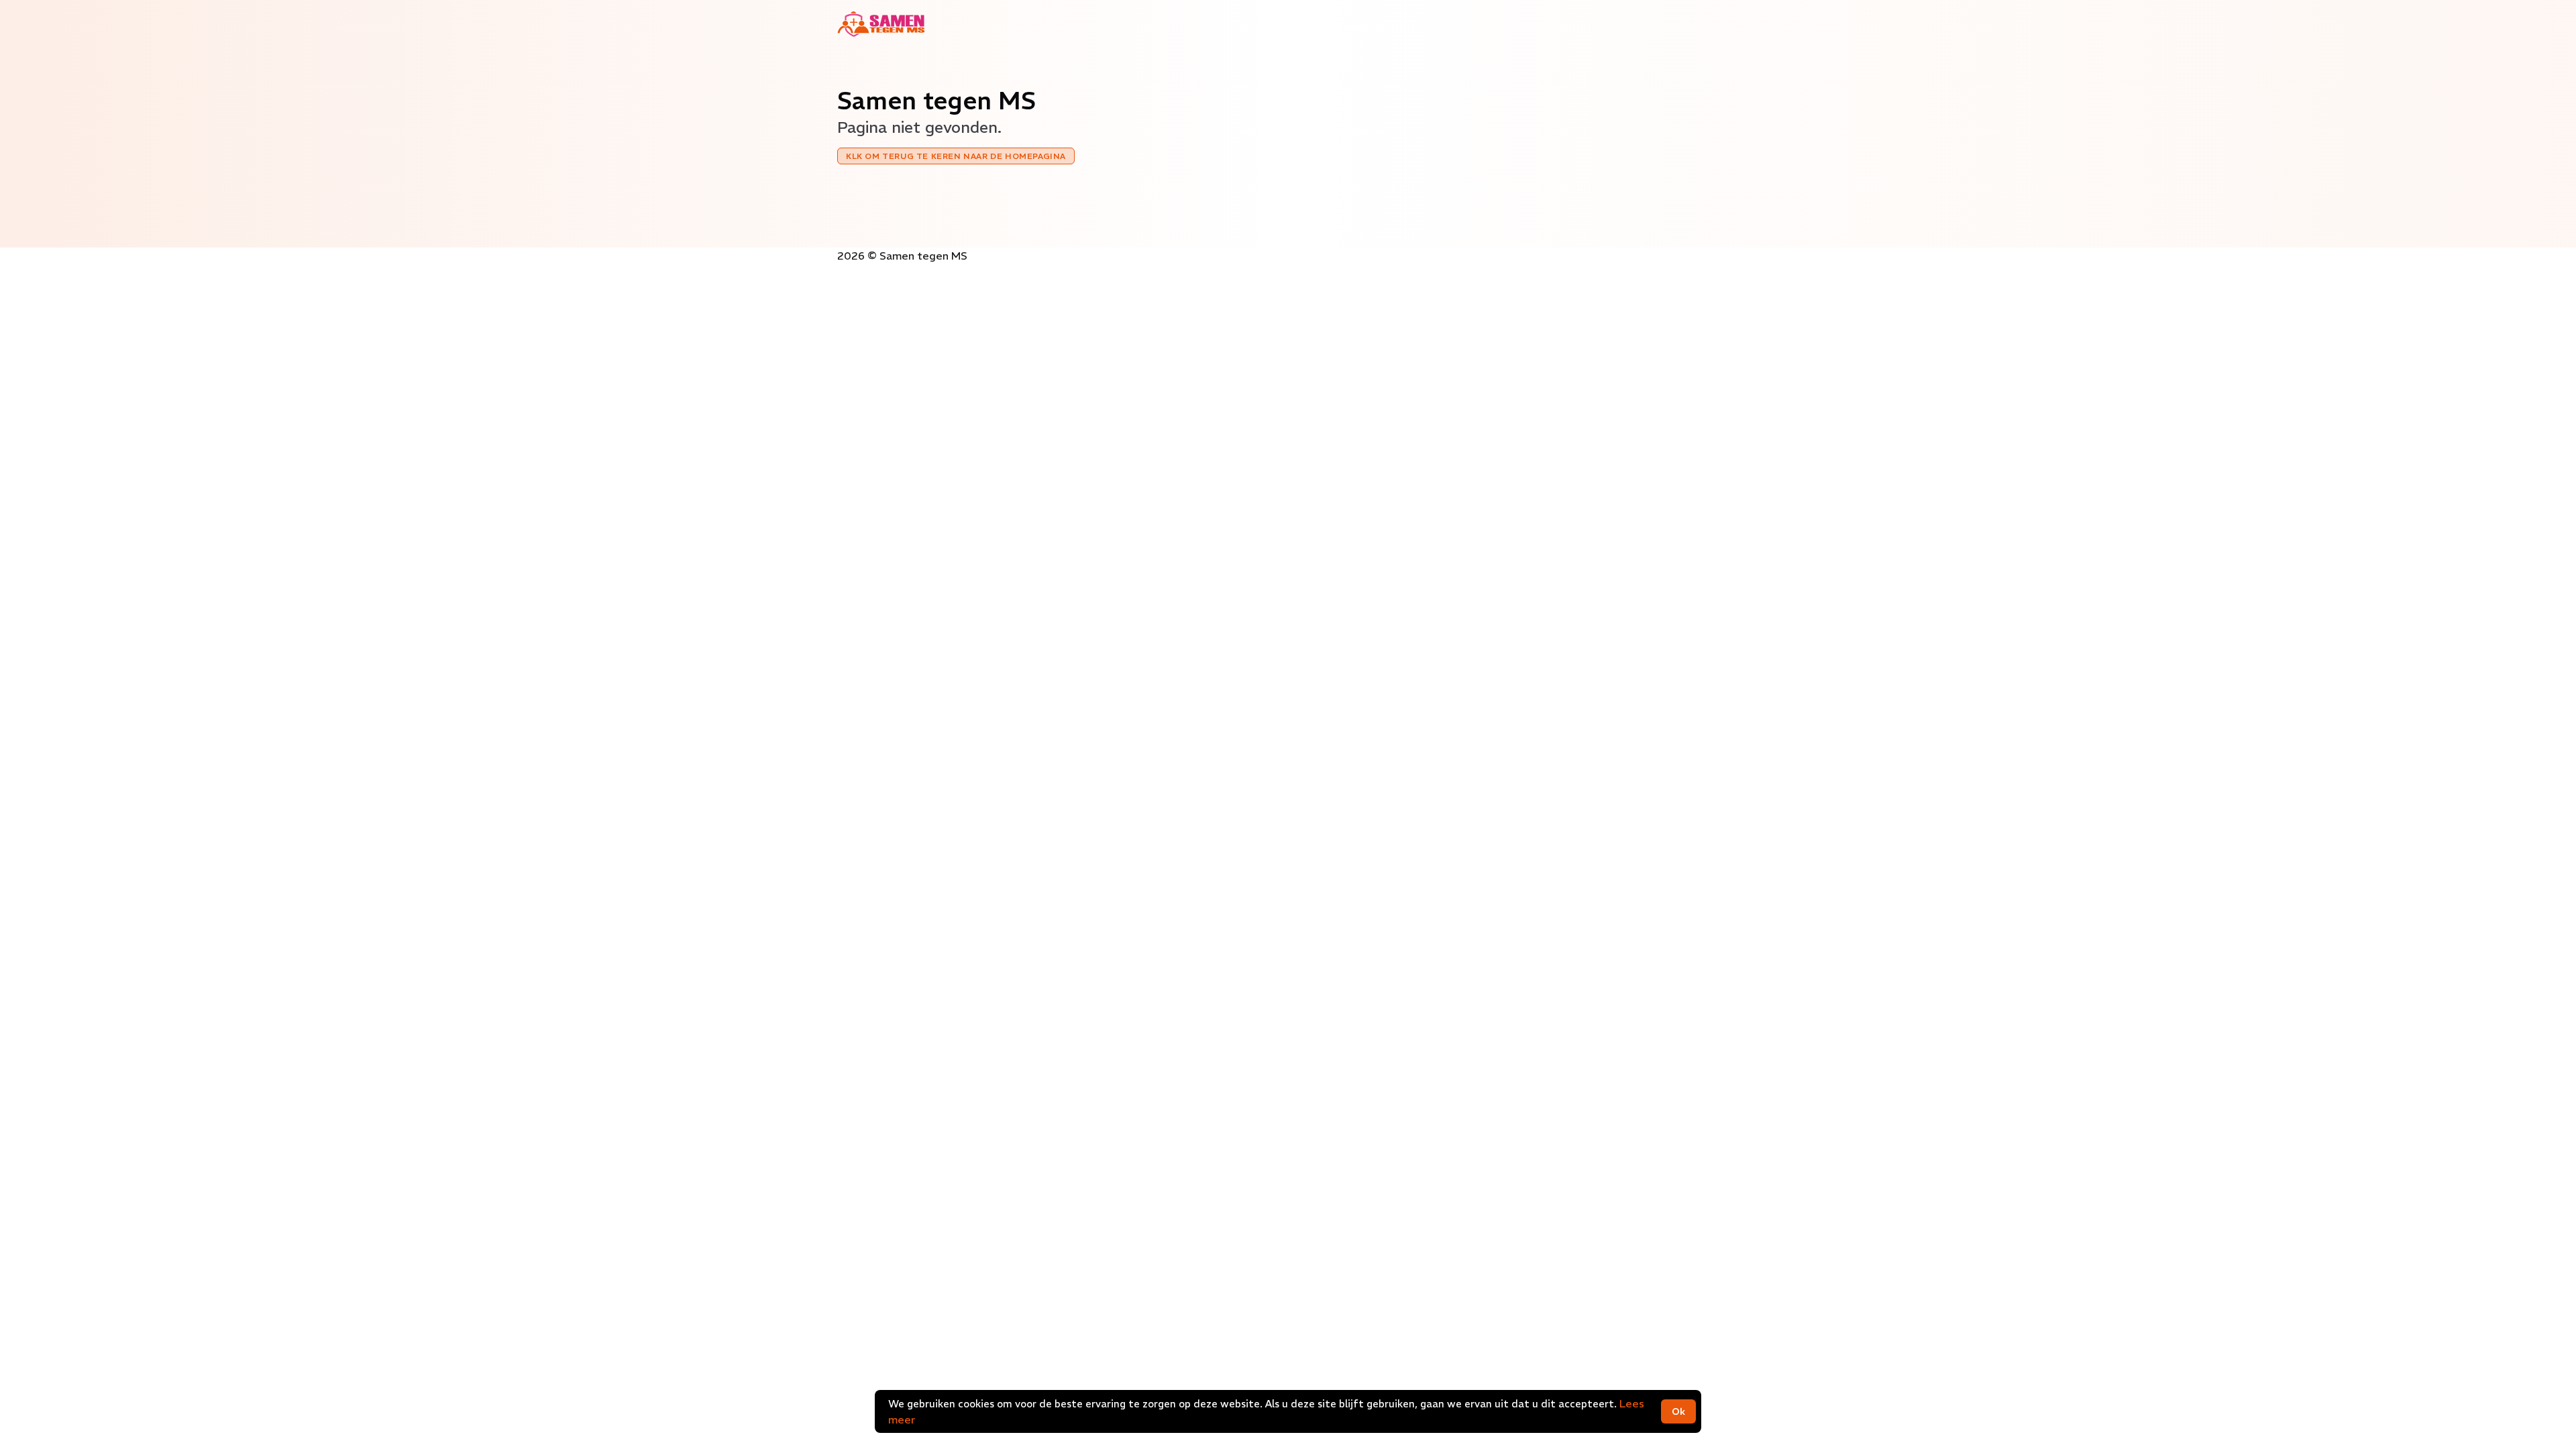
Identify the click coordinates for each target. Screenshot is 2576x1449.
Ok (1678, 1411)
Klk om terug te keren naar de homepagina (956, 156)
